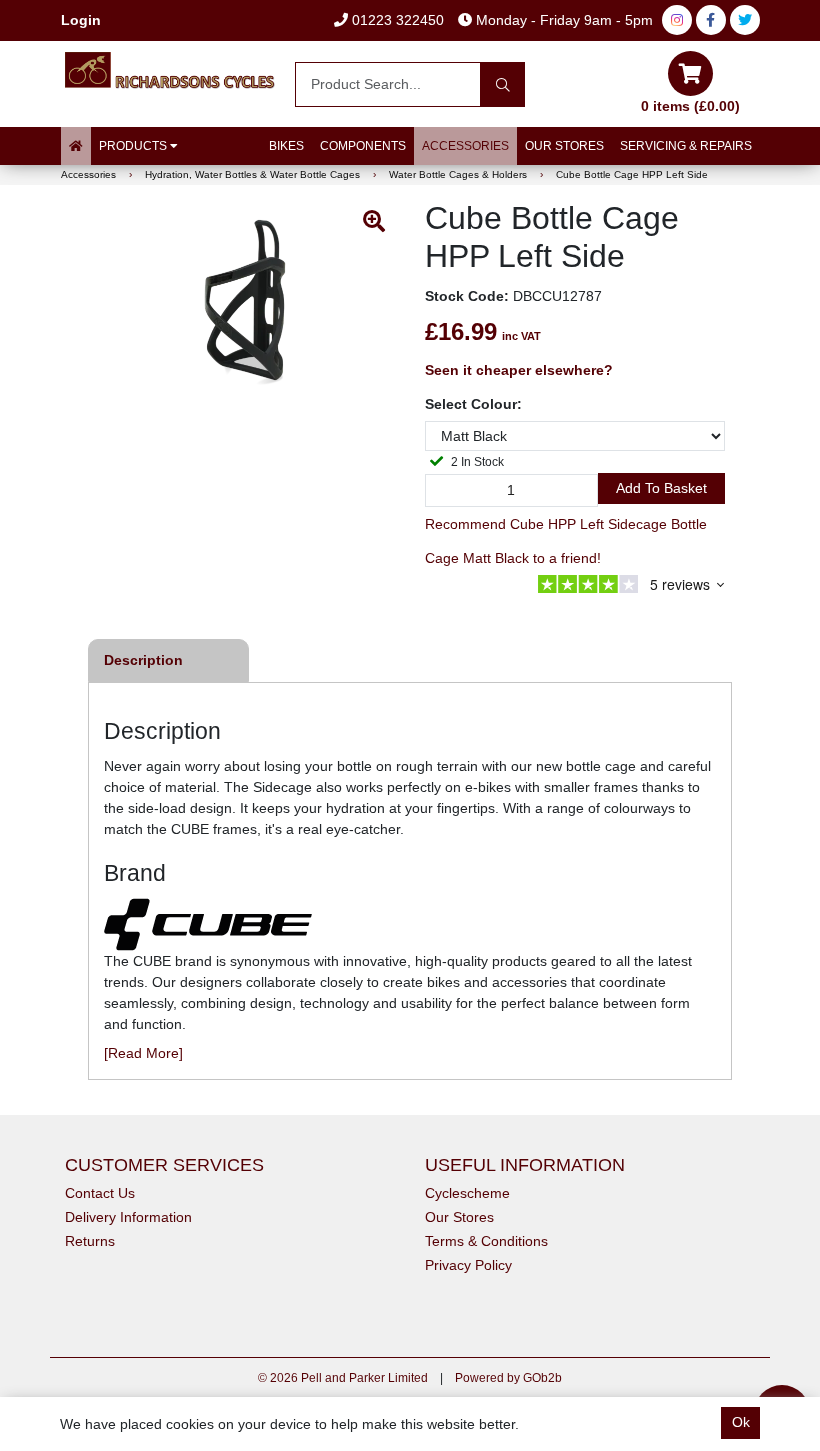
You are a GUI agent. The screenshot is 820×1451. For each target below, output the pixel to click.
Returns (90, 1241)
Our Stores (564, 146)
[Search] (502, 84)
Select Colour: (473, 404)
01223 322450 (396, 20)
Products (134, 146)
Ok (741, 1422)
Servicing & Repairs (686, 146)
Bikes (286, 146)
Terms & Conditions (486, 1241)
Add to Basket (661, 488)
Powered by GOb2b (508, 1378)
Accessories (465, 146)
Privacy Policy (468, 1265)
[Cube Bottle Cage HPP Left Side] (245, 300)
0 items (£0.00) (690, 106)
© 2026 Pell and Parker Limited (343, 1378)
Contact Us (100, 1193)
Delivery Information (128, 1217)
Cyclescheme (467, 1193)
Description (143, 660)
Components (363, 146)
